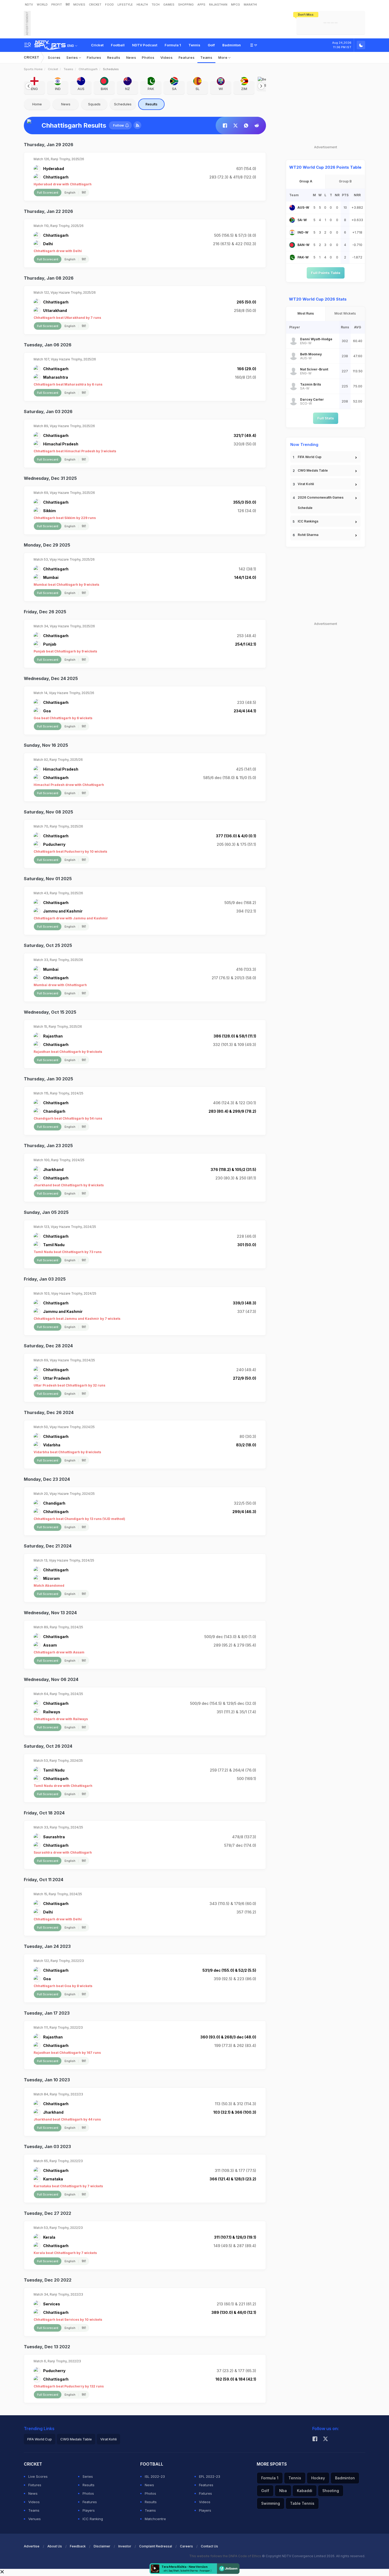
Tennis (194, 45)
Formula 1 (173, 45)
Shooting (331, 2491)
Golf (211, 45)
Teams (206, 57)
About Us (55, 2546)
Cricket (97, 45)
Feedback (78, 2546)
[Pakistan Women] (292, 257)
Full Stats (326, 418)
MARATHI (250, 5)
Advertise (32, 2546)
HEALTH (142, 5)
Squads (94, 104)
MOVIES (79, 5)
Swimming (271, 2503)
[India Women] (292, 232)
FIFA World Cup (310, 457)
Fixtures (94, 57)
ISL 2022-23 (155, 2476)
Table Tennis (302, 2503)
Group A (306, 181)
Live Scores (38, 2476)
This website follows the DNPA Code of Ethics (226, 2556)
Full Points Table (326, 273)
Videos (167, 57)
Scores (54, 57)
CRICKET (95, 5)
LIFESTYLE (125, 5)
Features (187, 57)
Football (118, 45)
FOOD (109, 5)
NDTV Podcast (145, 45)
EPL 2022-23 (210, 2476)
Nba (283, 2491)
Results (114, 57)
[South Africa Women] (292, 220)
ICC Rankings (308, 521)
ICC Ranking (93, 2519)
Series (73, 57)
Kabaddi (305, 2491)
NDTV (29, 5)
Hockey (318, 2478)
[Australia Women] (292, 208)
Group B (345, 181)
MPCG (236, 5)
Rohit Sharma (308, 535)
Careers (186, 2546)
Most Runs (306, 313)
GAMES (169, 5)
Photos (148, 57)
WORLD (42, 5)
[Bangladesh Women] (292, 245)
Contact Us (209, 2546)
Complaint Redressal (156, 2546)
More (223, 57)
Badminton (232, 45)
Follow (118, 125)
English (70, 193)
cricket (53, 69)
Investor (125, 2546)
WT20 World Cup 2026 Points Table (325, 167)
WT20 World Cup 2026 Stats (318, 299)
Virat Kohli (306, 484)
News (131, 57)
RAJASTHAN (218, 5)
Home (37, 104)
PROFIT (57, 5)
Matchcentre (155, 2519)
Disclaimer (102, 2546)
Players (89, 2510)
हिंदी (68, 5)
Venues (35, 2519)
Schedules (123, 104)
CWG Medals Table (313, 470)
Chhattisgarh (88, 69)
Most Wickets (345, 313)
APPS (201, 5)
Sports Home (33, 69)
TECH (156, 5)
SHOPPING (186, 5)
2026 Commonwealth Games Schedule (321, 503)
